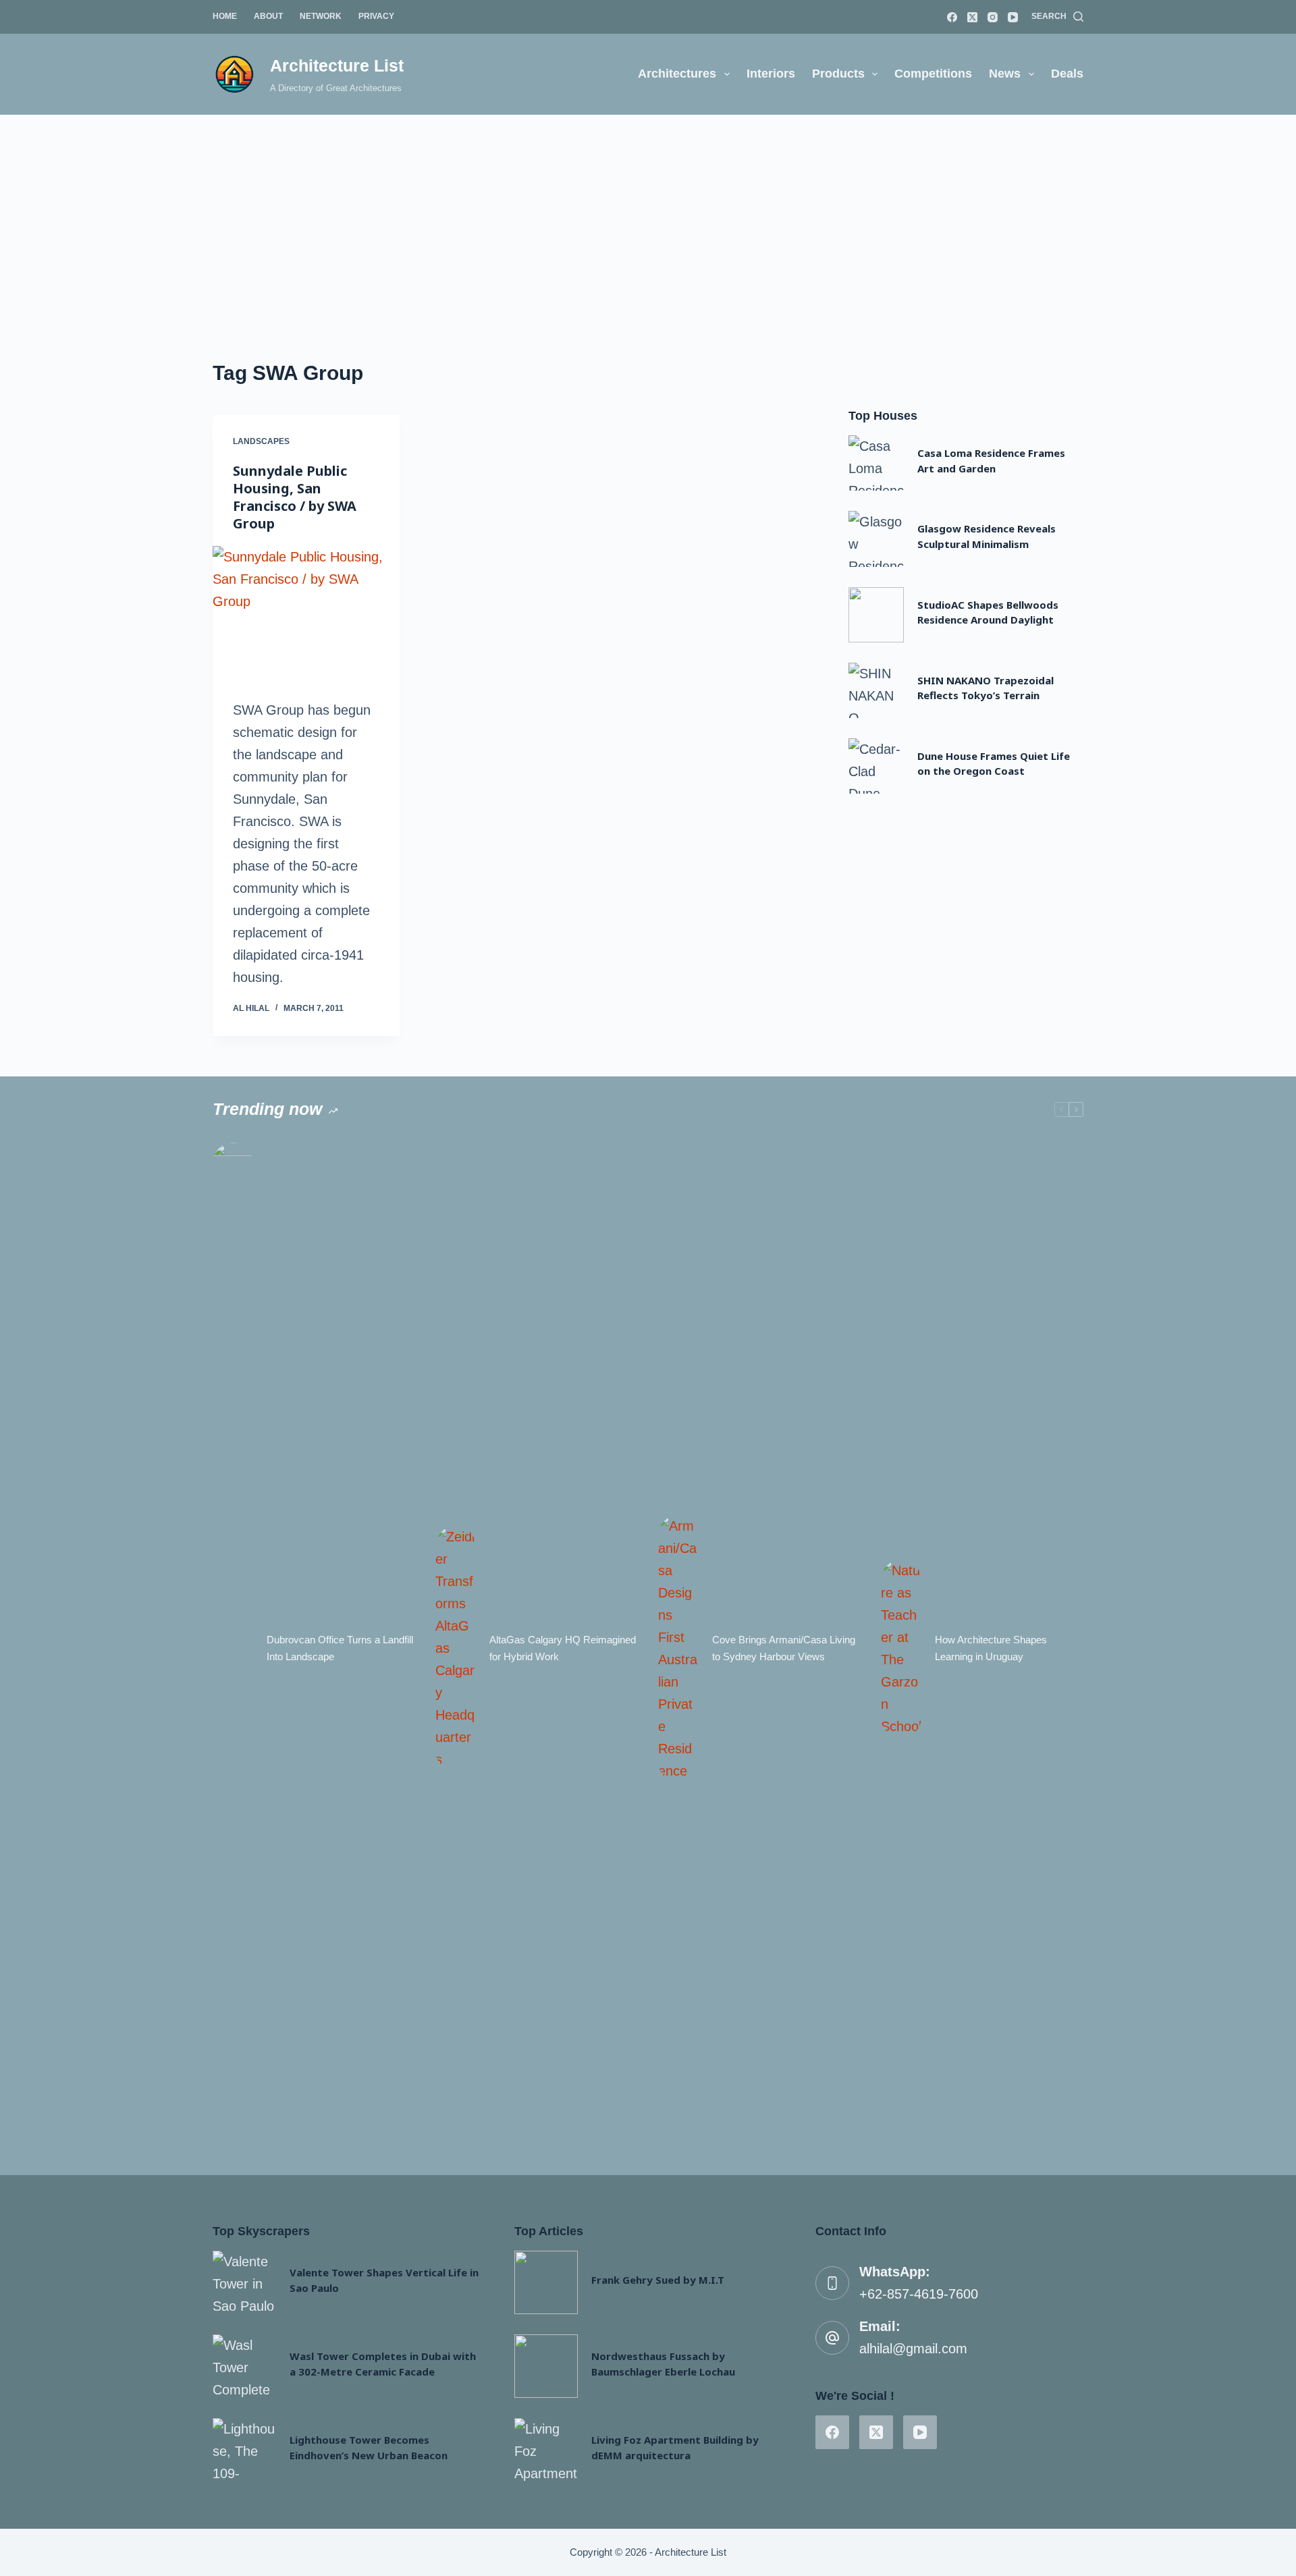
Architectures (677, 74)
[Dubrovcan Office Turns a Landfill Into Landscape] (233, 1649)
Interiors (771, 74)
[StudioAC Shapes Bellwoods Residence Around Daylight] (876, 615)
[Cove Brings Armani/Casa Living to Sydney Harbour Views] (678, 1649)
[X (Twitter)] (972, 17)
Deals (1067, 74)
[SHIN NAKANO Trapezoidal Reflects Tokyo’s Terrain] (876, 690)
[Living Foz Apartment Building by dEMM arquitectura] (546, 2450)
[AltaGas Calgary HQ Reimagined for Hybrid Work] (456, 1648)
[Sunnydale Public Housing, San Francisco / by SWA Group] (306, 616)
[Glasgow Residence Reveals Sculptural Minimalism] (876, 539)
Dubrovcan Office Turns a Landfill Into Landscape (340, 1648)
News (1005, 74)
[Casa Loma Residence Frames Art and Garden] (876, 463)
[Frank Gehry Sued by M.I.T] (546, 2282)
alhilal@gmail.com (913, 2349)
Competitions (933, 74)
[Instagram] (993, 17)
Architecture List (337, 65)
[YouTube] (1013, 17)
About (268, 16)
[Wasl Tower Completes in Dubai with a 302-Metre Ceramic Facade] (244, 2366)
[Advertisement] (648, 216)
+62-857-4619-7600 (919, 2294)
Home (225, 16)
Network (321, 16)
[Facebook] (952, 17)
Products (838, 74)
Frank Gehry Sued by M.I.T (658, 2280)
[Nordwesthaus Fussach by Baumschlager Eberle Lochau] (546, 2366)
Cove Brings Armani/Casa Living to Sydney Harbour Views (784, 1648)
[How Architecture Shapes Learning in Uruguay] (901, 1649)
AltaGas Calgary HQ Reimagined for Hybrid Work (563, 1648)
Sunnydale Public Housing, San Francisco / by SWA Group (295, 497)
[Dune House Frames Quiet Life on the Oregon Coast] (876, 766)
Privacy (376, 16)
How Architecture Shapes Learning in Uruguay (991, 1648)
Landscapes (261, 441)
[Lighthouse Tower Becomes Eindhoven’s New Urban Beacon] (244, 2450)
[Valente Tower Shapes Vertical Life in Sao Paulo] (244, 2282)
